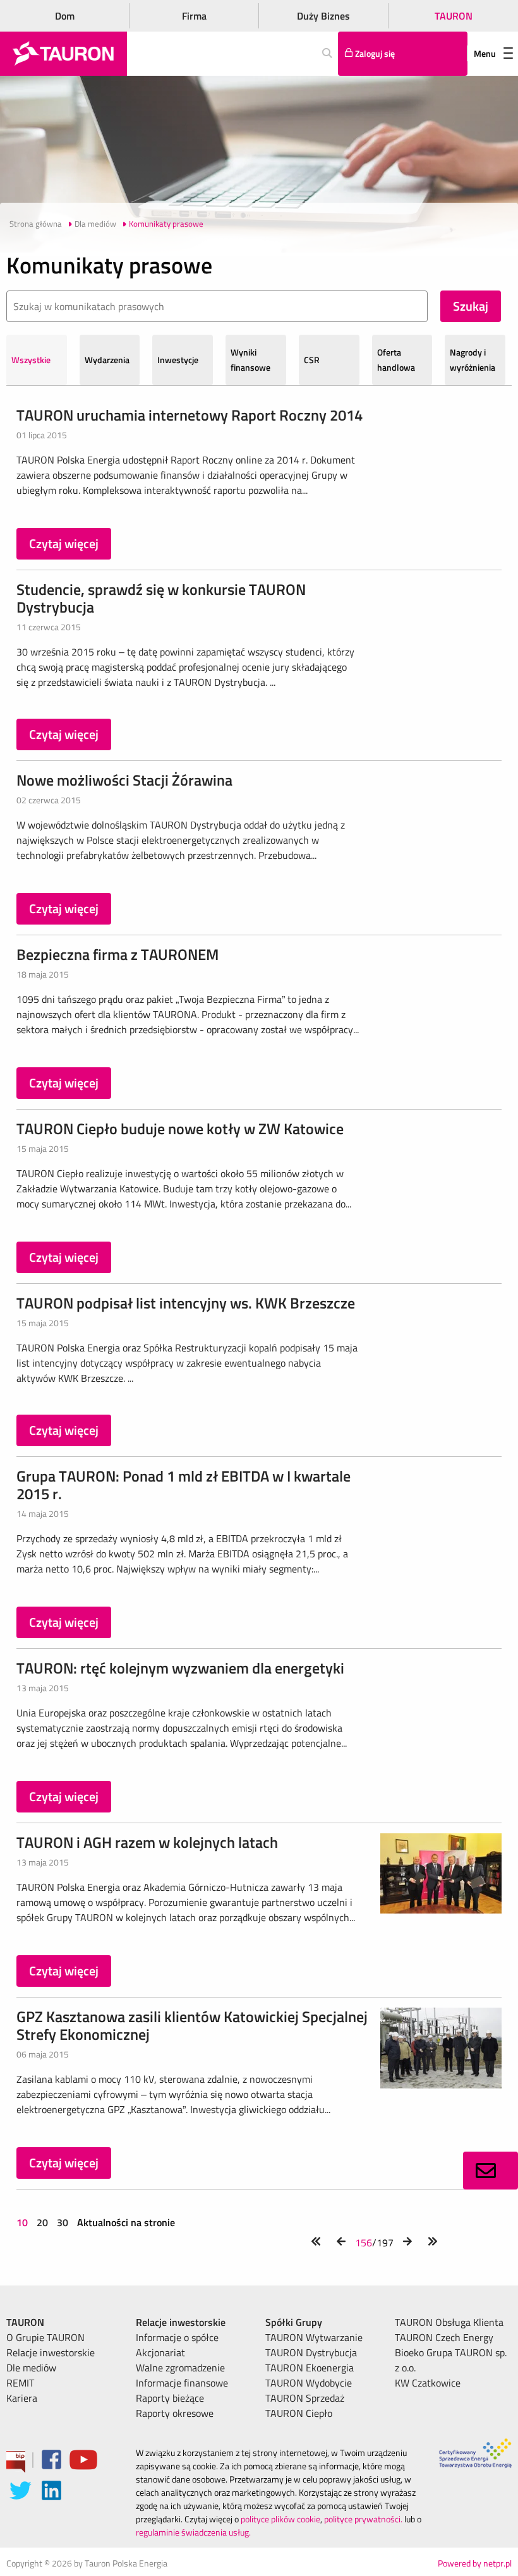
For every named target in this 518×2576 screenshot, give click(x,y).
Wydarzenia (107, 360)
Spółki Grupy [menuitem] (294, 2322)
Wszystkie (31, 360)
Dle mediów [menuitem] (31, 2368)
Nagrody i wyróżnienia (473, 360)
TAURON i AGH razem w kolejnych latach (147, 1842)
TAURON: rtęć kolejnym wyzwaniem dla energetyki (180, 1668)
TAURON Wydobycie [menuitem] (309, 2383)
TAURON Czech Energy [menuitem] (444, 2337)
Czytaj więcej (64, 543)
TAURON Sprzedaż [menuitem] (305, 2398)
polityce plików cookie (280, 2519)
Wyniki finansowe (250, 360)
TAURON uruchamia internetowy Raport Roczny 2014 (190, 415)
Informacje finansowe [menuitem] (182, 2383)
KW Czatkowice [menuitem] (428, 2383)
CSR (312, 360)
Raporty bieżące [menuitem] (170, 2398)
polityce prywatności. (363, 2519)
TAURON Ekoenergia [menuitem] (310, 2368)
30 (63, 2222)
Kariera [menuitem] (22, 2398)
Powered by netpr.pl (475, 2563)
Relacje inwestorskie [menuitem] (51, 2352)
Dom (65, 16)
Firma (194, 16)
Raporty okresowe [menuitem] (175, 2413)
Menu (485, 53)
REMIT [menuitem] (20, 2383)
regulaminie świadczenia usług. (193, 2532)
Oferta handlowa (396, 360)
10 (23, 2222)
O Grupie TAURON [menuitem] (45, 2337)
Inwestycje (178, 360)
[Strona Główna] (63, 54)
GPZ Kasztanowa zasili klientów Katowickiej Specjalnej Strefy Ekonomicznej (192, 2025)
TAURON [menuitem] (25, 2322)
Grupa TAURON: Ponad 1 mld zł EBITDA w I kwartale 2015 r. (184, 1485)
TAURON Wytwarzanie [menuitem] (314, 2337)
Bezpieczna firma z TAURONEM (117, 954)
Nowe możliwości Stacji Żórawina (124, 780)
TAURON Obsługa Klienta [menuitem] (449, 2322)
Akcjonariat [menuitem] (160, 2352)
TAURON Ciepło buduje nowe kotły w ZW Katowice (180, 1129)
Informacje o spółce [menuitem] (177, 2337)
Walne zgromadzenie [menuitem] (180, 2368)
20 (42, 2222)
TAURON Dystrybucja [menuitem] (311, 2352)
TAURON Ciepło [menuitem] (299, 2413)
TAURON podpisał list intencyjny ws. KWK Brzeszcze (186, 1303)
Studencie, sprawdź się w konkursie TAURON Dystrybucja (161, 598)
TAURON (454, 16)
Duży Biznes (323, 16)
